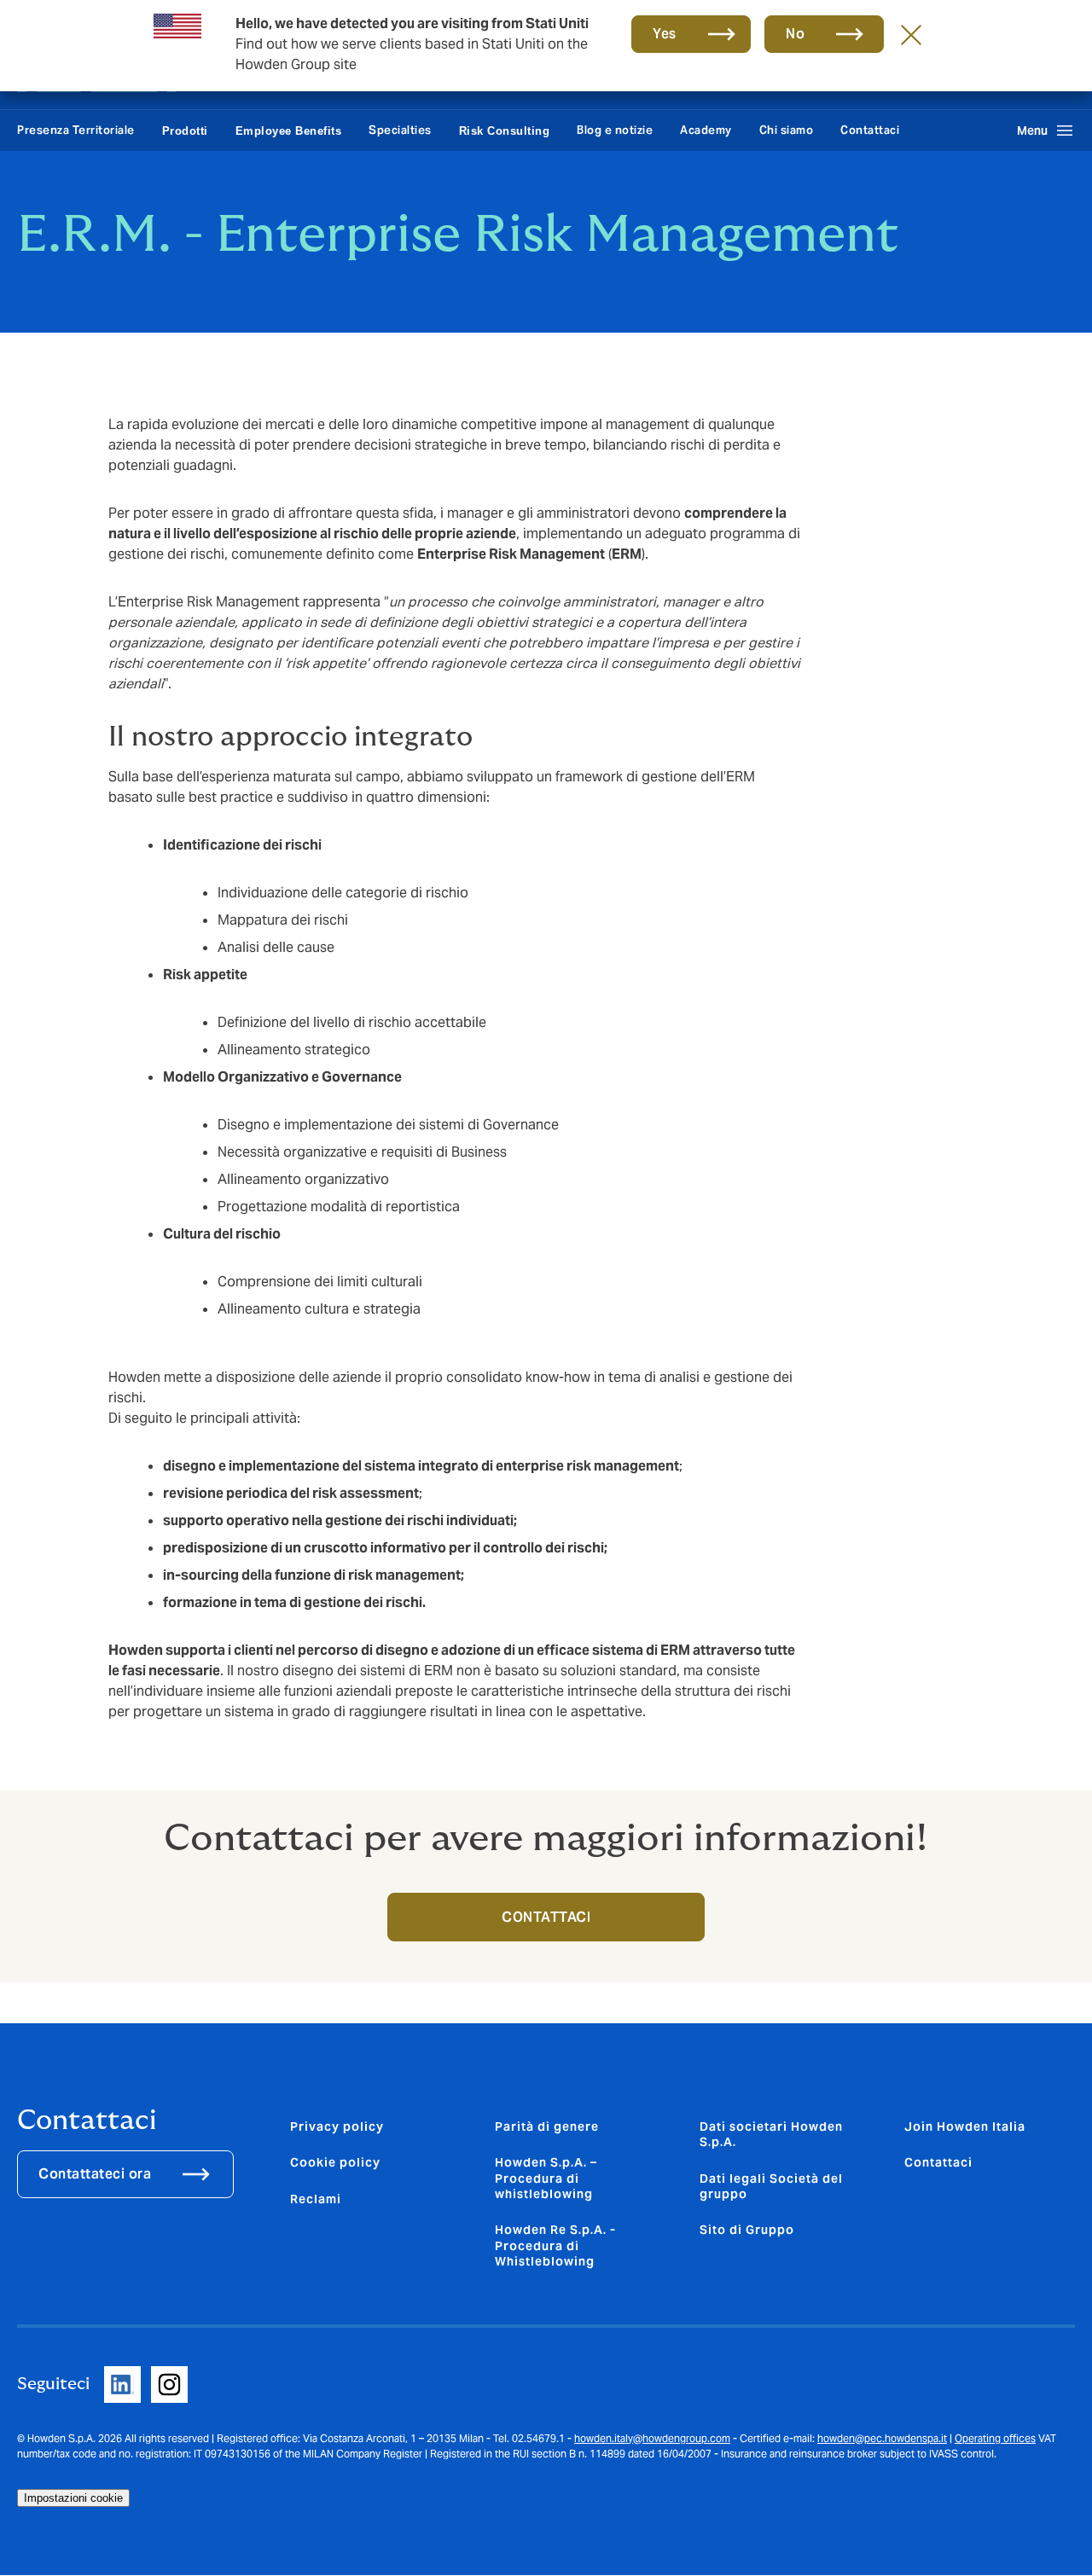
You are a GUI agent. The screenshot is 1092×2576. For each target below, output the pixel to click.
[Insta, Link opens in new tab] (169, 2385)
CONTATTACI (546, 1917)
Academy (706, 130)
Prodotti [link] (185, 131)
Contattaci (870, 130)
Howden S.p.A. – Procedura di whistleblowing (546, 2178)
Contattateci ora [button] (95, 2174)
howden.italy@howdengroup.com (652, 2438)
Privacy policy (337, 2126)
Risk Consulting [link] (505, 131)
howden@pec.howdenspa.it (882, 2438)
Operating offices (995, 2438)
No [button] (795, 34)
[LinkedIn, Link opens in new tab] (122, 2385)
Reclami (316, 2199)
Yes (665, 34)
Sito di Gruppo (747, 2230)
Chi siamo (787, 130)
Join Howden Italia (965, 2126)
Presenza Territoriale (76, 130)
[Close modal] (911, 34)
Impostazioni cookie (73, 2498)
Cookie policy (335, 2162)
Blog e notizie (615, 130)
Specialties (400, 130)
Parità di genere (547, 2126)
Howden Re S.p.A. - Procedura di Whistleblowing (555, 2245)
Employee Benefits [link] (289, 131)
